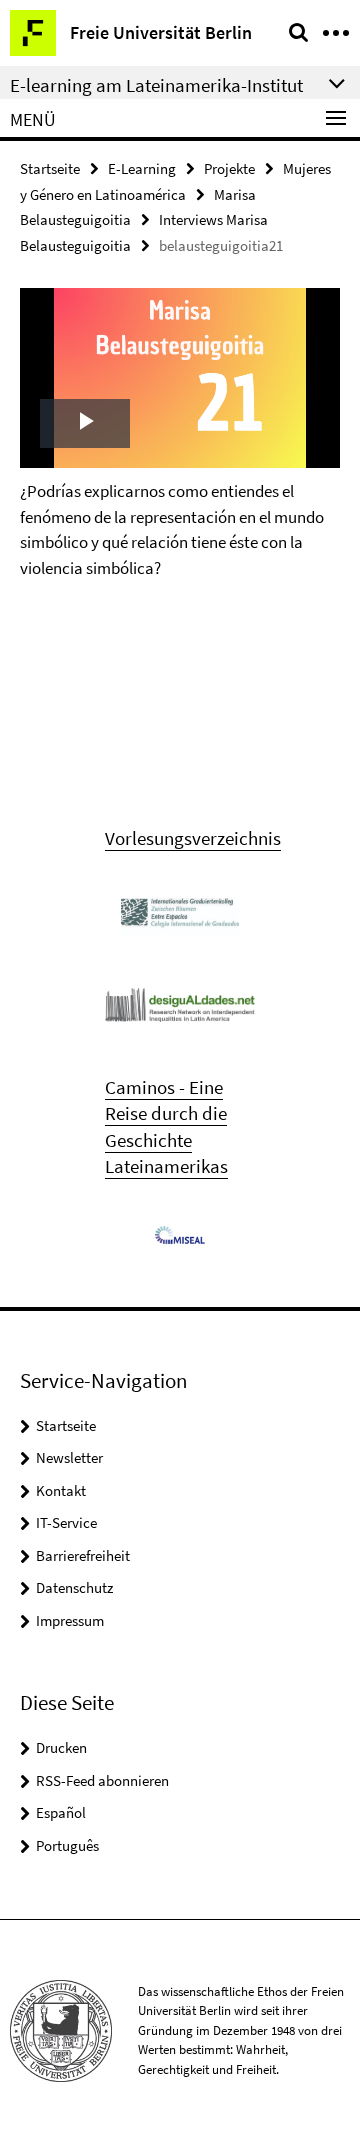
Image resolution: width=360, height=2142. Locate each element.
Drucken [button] (61, 1747)
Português (67, 1845)
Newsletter (69, 1457)
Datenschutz (74, 1587)
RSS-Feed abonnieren (102, 1780)
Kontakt (61, 1490)
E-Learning (142, 168)
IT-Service (66, 1522)
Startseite (50, 168)
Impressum (70, 1620)
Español (61, 1812)
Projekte (229, 168)
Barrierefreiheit (83, 1555)
